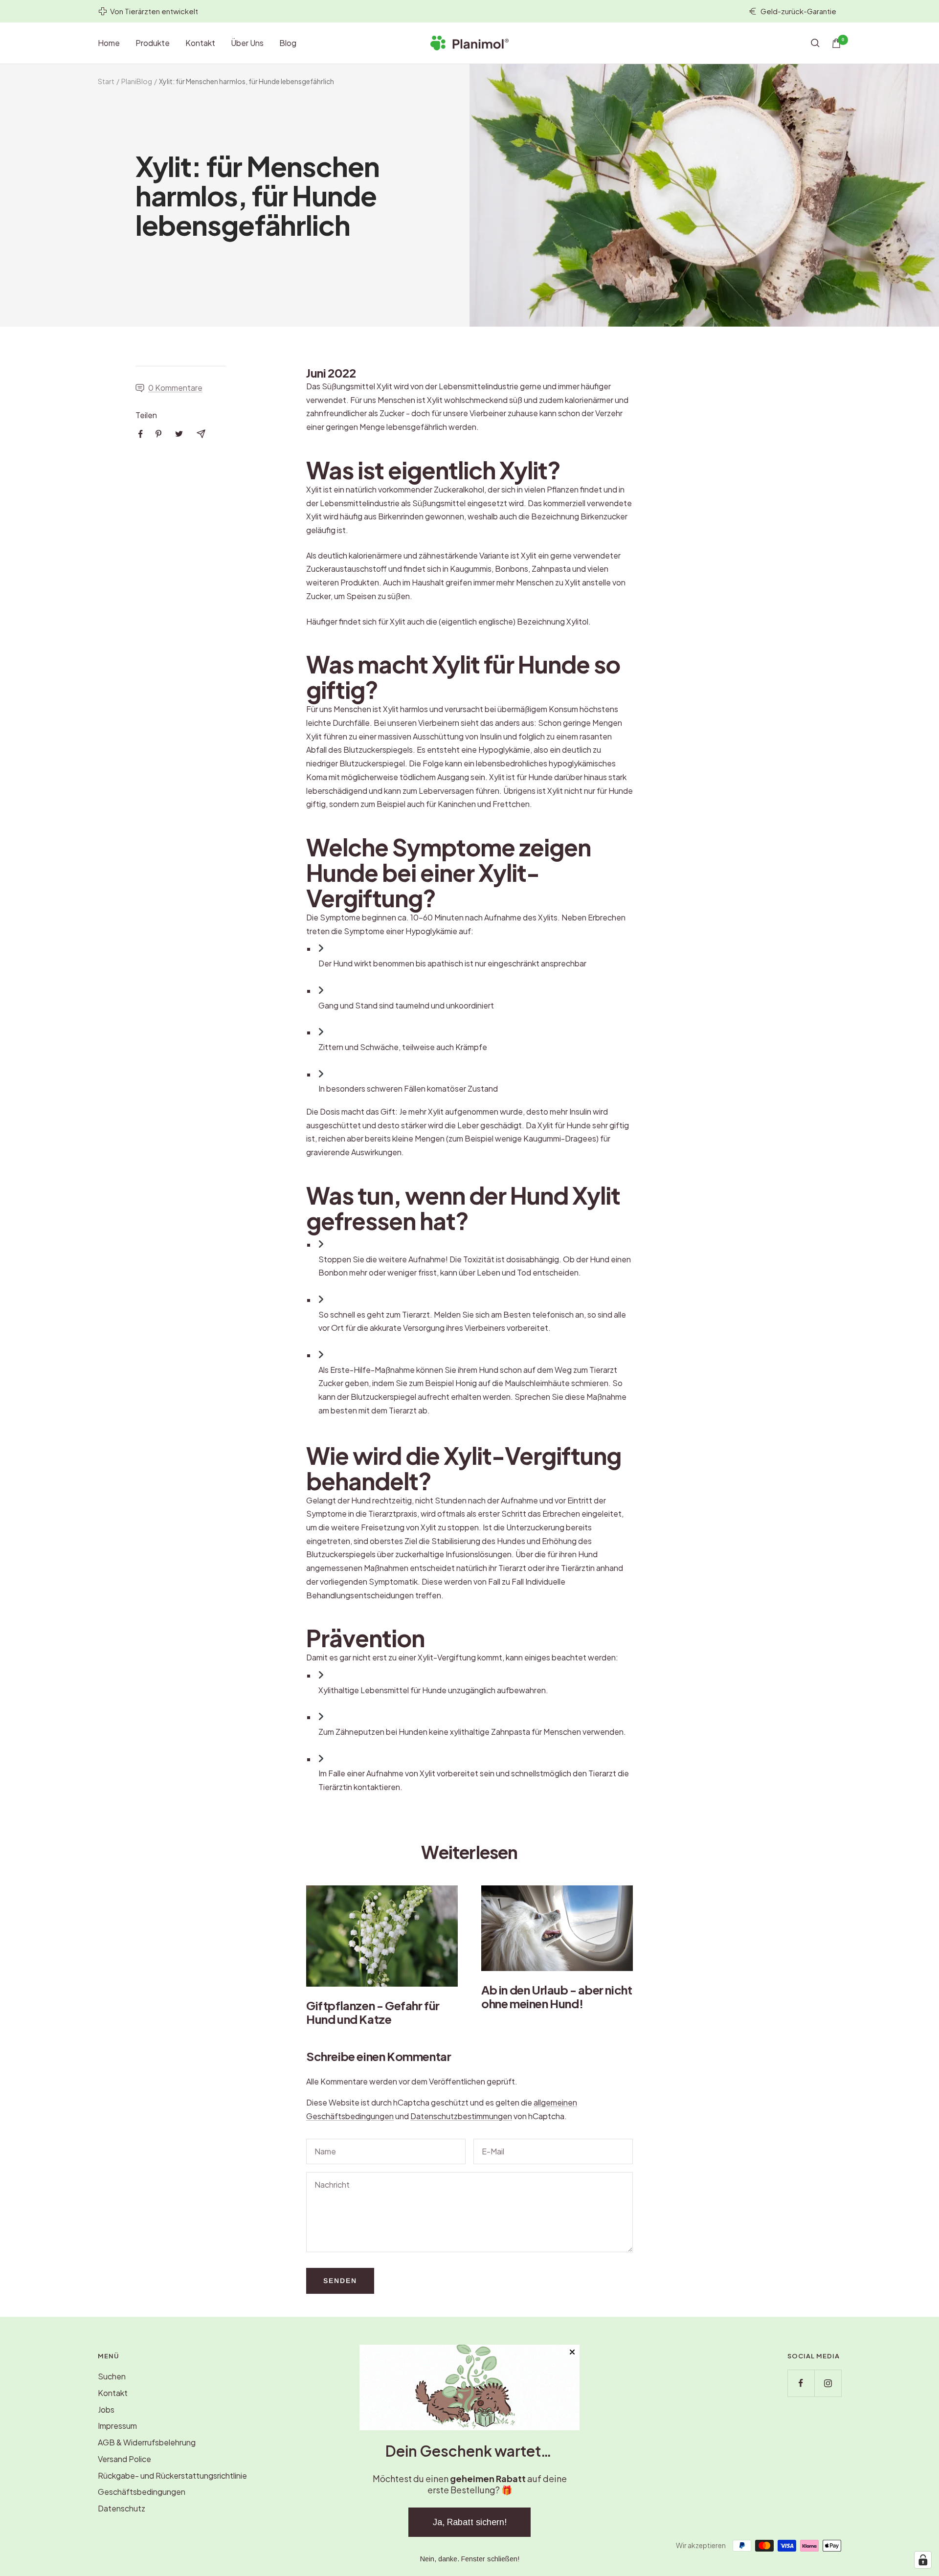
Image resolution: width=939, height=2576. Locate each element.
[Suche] (815, 43)
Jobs (106, 2409)
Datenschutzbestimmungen (461, 2116)
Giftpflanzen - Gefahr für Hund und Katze (373, 2012)
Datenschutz (122, 2508)
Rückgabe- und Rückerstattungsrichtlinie (172, 2475)
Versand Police (124, 2459)
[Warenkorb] (836, 43)
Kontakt (200, 43)
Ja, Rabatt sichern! (470, 2522)
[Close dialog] (572, 2352)
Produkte (153, 43)
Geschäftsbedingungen (142, 2492)
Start (106, 81)
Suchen (112, 2376)
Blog (288, 43)
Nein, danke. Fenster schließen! (470, 2559)
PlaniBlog (137, 81)
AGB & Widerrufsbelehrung (147, 2442)
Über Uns (247, 43)
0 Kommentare (175, 388)
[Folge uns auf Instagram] (828, 2383)
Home (109, 43)
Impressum (117, 2426)
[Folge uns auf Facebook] (801, 2383)
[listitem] (141, 434)
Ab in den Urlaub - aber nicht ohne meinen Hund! (557, 1996)
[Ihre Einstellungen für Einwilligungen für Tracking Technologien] (923, 2560)
